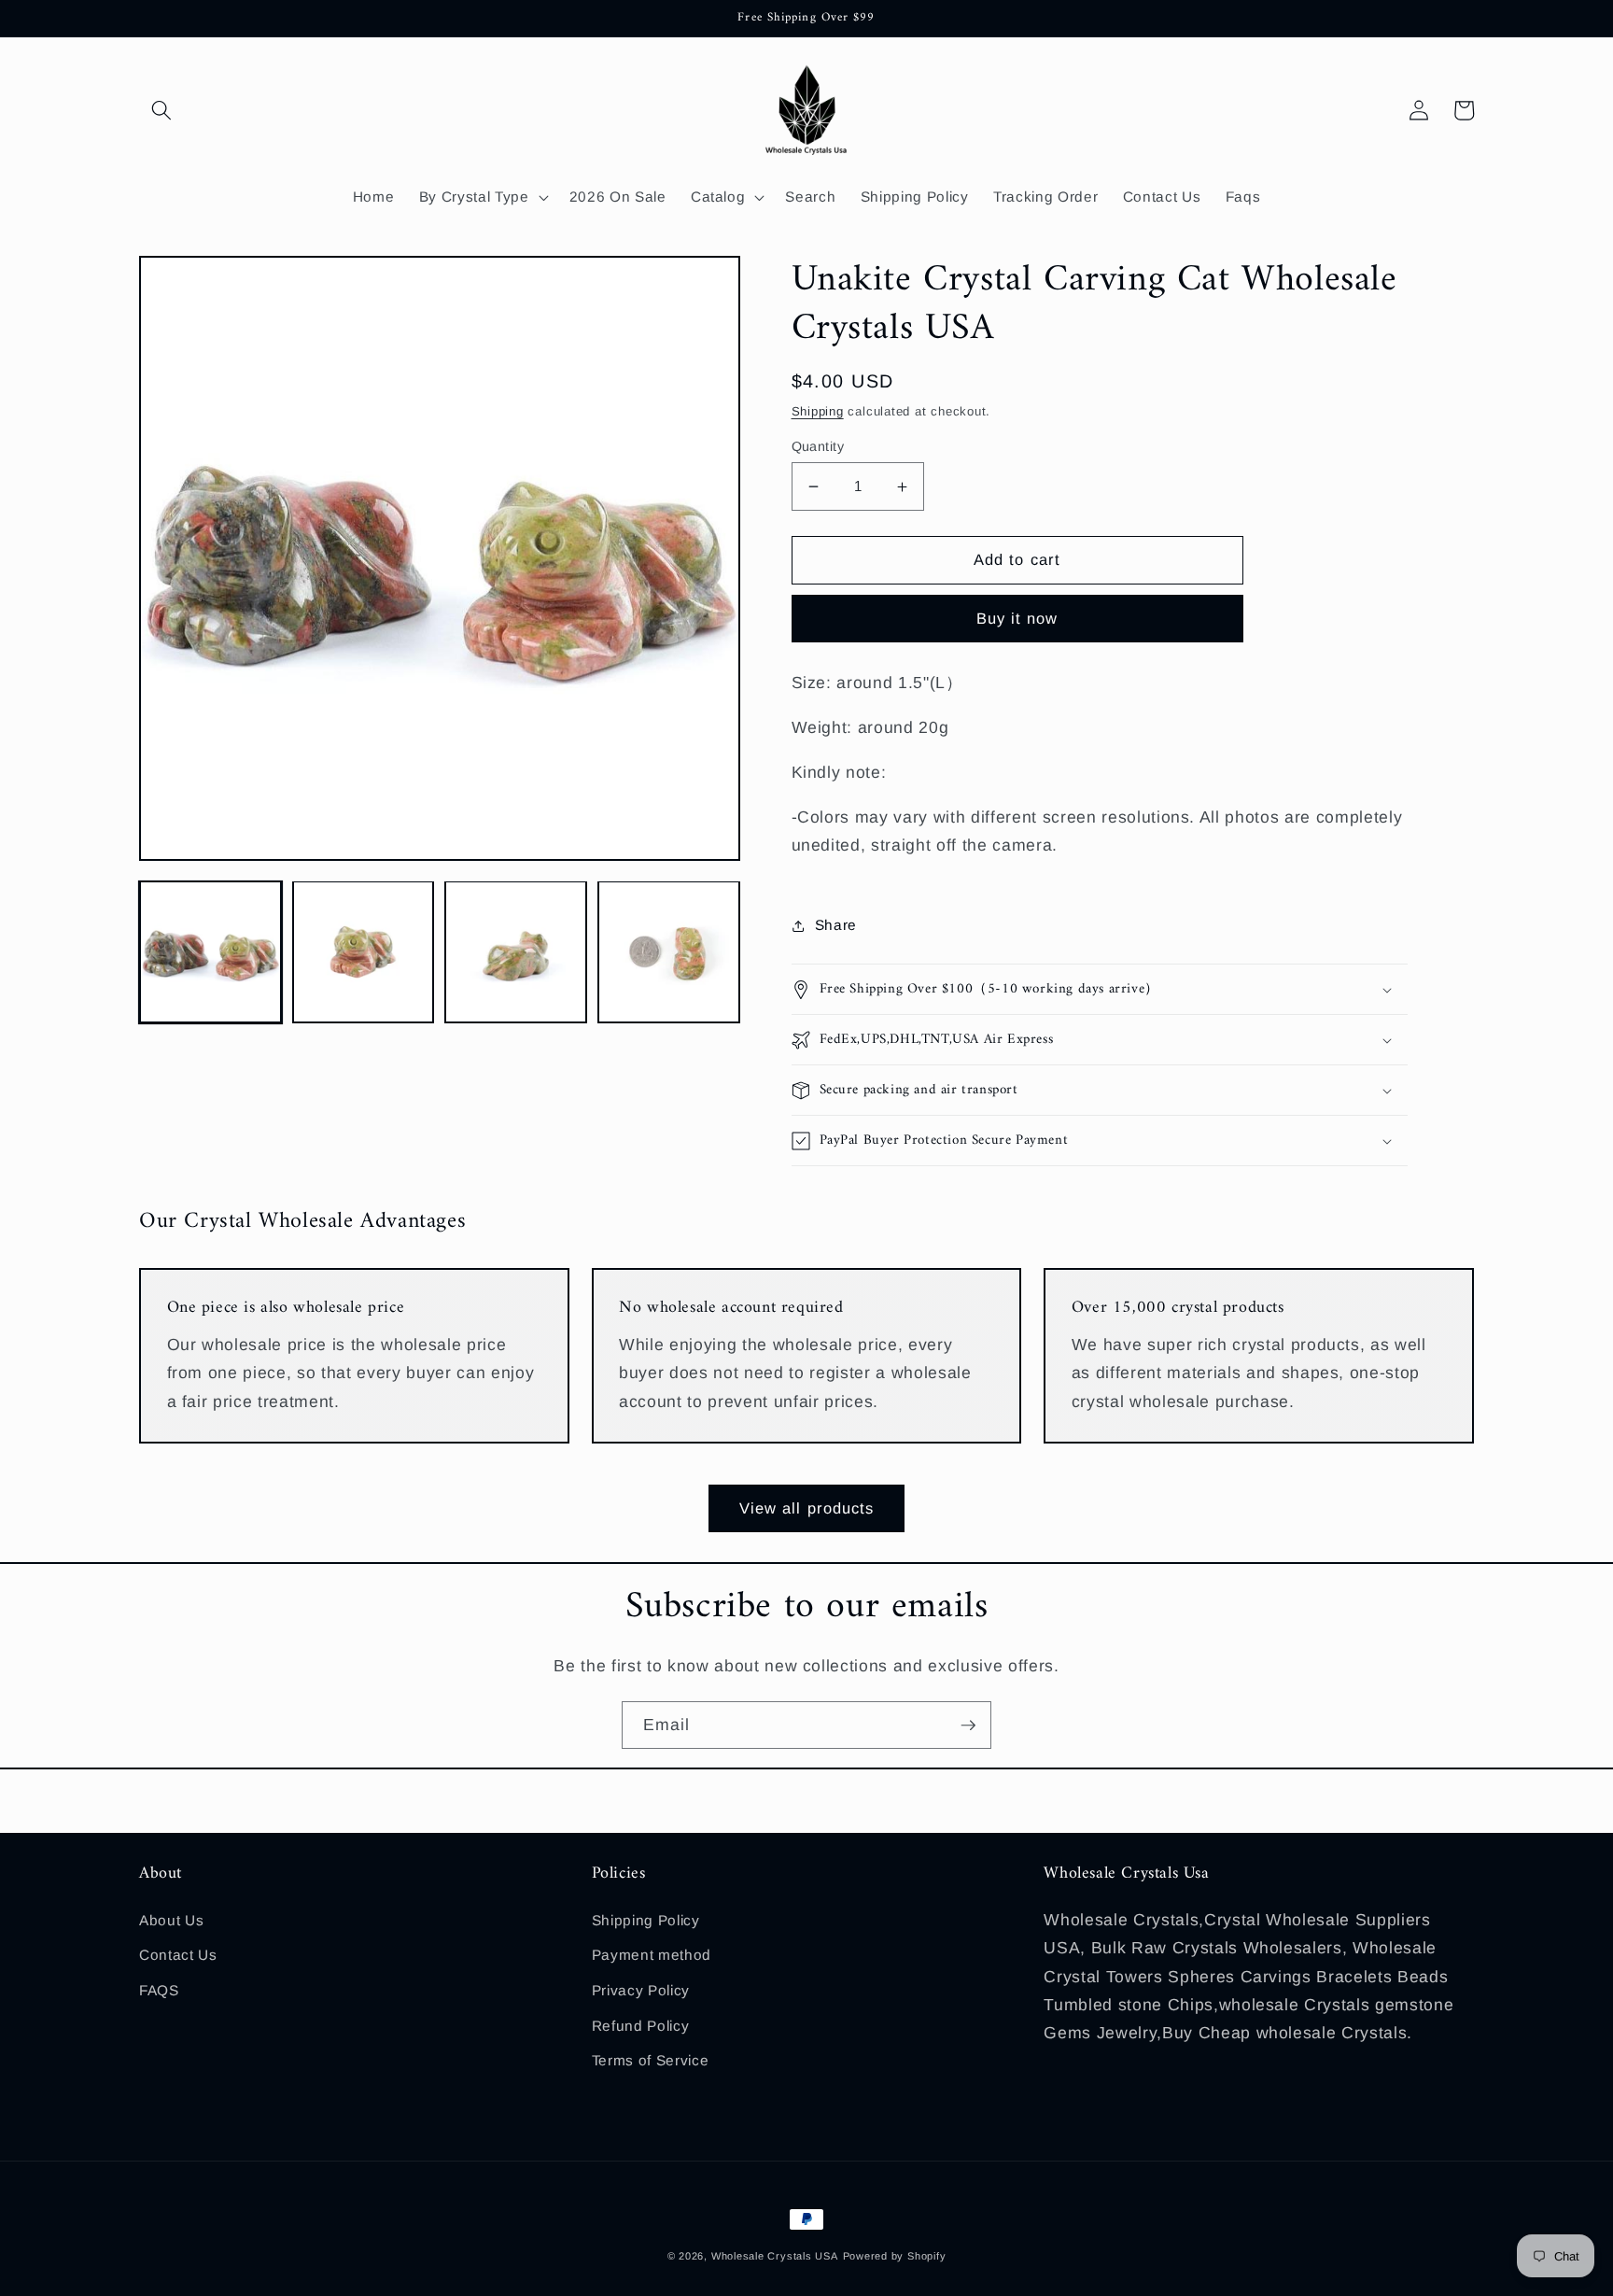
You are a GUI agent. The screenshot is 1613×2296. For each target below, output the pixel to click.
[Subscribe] (968, 1726)
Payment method (652, 1955)
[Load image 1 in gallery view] (210, 952)
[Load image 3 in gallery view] (516, 952)
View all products (807, 1508)
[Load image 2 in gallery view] (364, 952)
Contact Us (178, 1955)
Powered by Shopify (895, 2256)
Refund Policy (641, 2026)
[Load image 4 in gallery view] (669, 952)
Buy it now (1017, 618)
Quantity (818, 446)
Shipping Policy (646, 1920)
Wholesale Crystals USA (775, 2256)
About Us (171, 1920)
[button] (161, 110)
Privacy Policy (641, 1990)
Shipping (818, 411)
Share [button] (836, 925)
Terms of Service (651, 2060)
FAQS (159, 1990)
